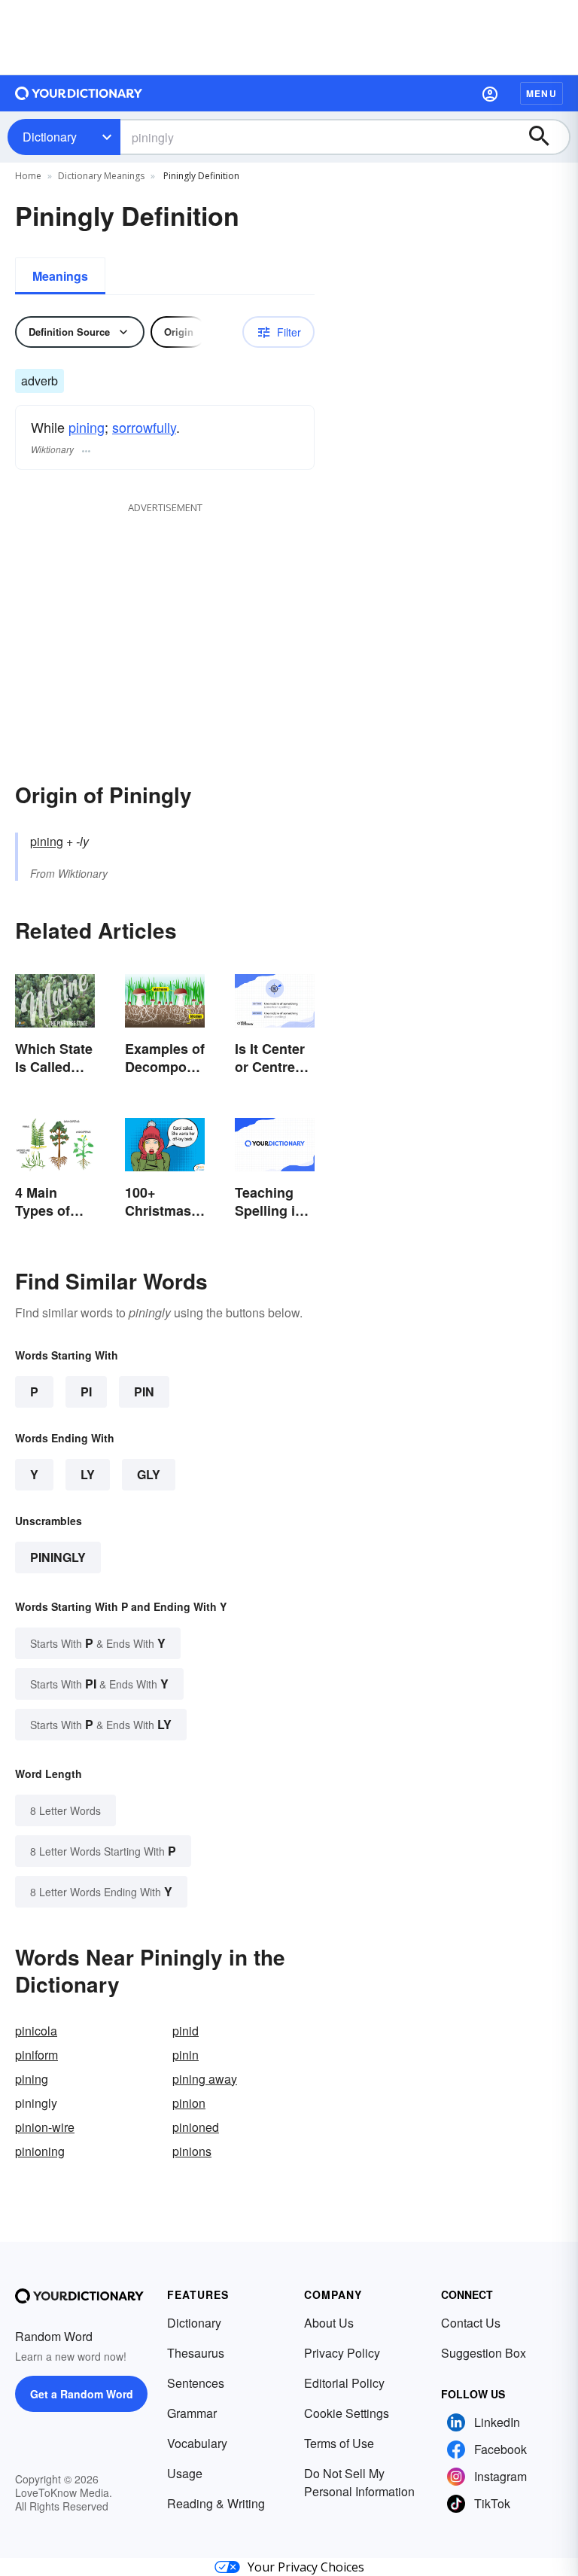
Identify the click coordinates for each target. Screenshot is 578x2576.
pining (87, 427)
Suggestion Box (484, 2353)
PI (86, 1392)
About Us (329, 2323)
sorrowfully (144, 427)
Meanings (60, 276)
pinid (186, 2031)
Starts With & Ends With (98, 1643)
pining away (205, 2079)
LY (88, 1474)
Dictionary (50, 137)
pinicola (36, 2031)
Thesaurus (196, 2353)
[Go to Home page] (79, 93)
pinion (189, 2103)
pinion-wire (45, 2127)
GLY (149, 1474)
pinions (192, 2151)
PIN (144, 1392)
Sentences (196, 2383)
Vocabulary (197, 2443)
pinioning (40, 2151)
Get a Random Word (82, 2394)
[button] (490, 93)
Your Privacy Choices (306, 2567)
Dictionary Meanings (101, 176)
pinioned (196, 2127)
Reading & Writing (216, 2503)
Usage (185, 2473)
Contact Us (471, 2323)
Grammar (192, 2413)
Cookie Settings (347, 2413)
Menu (541, 93)
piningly (58, 1557)
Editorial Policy (344, 2383)
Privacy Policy (342, 2353)
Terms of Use (339, 2443)
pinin (186, 2055)
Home (28, 176)
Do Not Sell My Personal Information (359, 2482)
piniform (37, 2055)
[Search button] (546, 137)
